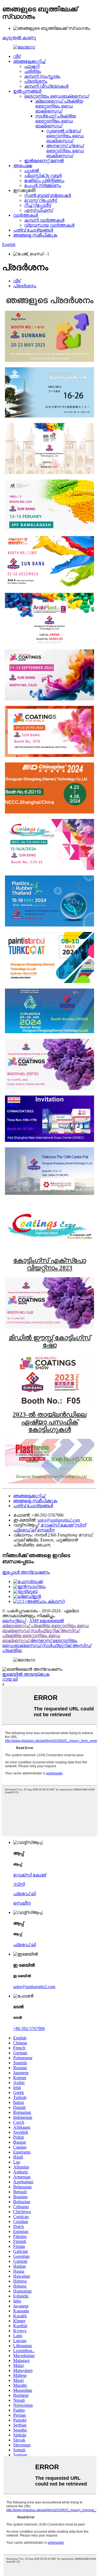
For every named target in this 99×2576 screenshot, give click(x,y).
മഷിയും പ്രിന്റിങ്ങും (44, 180)
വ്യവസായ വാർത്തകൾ (49, 225)
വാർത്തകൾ (26, 215)
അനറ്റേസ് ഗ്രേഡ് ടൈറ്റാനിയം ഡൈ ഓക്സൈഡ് (65, 151)
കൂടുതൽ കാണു (19, 38)
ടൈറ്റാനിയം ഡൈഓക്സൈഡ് (57, 96)
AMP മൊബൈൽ (46, 1621)
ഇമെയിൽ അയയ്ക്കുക (26, 1674)
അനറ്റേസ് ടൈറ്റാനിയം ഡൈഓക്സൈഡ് (40, 1643)
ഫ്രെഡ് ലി (24, 1530)
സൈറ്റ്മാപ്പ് (14, 1621)
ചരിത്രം (33, 71)
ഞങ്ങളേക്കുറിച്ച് (29, 61)
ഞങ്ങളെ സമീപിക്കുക (35, 235)
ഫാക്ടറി (32, 66)
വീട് (17, 56)
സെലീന (46, 1530)
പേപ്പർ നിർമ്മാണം (43, 185)
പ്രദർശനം (36, 81)
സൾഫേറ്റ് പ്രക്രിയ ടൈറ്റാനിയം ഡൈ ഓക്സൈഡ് (56, 121)
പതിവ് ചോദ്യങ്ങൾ (33, 230)
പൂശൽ (32, 171)
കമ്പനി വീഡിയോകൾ (46, 86)
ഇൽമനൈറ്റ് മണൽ (44, 161)
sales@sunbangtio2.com (59, 1520)
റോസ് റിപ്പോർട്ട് (40, 200)
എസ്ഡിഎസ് (38, 210)
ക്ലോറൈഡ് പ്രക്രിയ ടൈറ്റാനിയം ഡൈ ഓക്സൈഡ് (59, 106)
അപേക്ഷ (23, 166)
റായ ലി (10, 1679)
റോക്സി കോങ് (57, 1525)
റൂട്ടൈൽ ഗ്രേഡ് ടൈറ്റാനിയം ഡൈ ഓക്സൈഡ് (65, 136)
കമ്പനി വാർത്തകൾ (44, 220)
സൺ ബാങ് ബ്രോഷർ (48, 195)
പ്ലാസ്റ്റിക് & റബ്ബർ (43, 176)
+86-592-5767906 (29, 2029)
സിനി (80, 1525)
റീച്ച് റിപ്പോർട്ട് (38, 205)
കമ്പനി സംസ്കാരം (42, 76)
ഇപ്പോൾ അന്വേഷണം (26, 1572)
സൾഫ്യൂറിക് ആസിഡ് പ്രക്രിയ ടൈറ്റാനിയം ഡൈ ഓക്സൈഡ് (41, 1636)
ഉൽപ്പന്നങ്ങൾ (27, 91)
